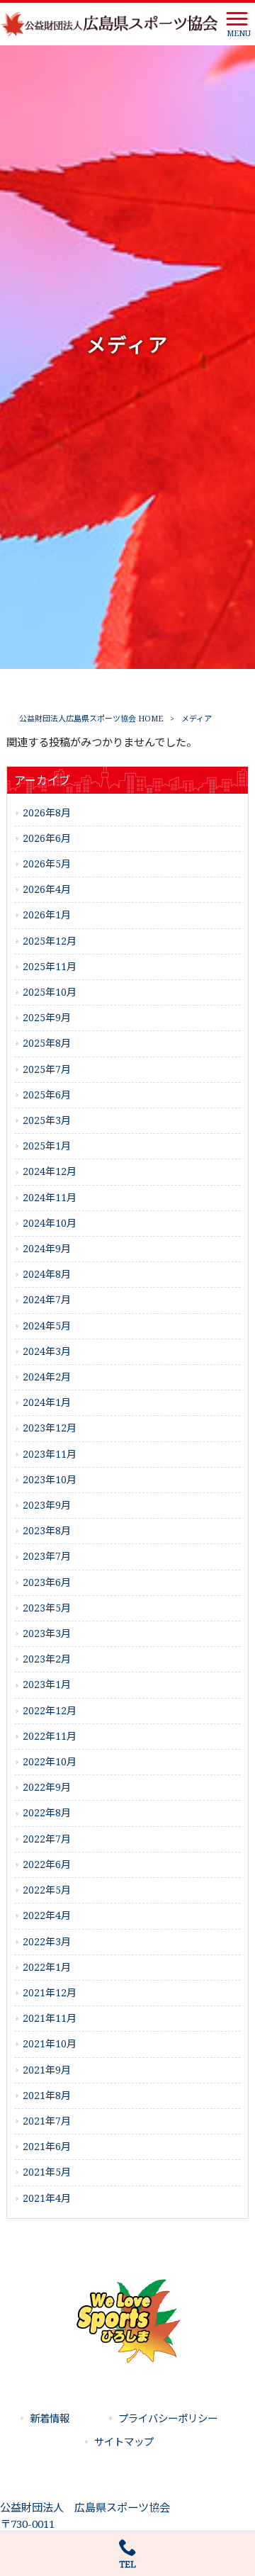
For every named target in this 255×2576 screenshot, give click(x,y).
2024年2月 (47, 1377)
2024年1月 (47, 1402)
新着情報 (50, 2419)
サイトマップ (124, 2442)
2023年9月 (47, 1505)
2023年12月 (50, 1428)
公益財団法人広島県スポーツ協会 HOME (91, 719)
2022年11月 (50, 1736)
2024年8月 (47, 1274)
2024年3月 (47, 1351)
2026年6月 (47, 838)
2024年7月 (47, 1300)
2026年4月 (47, 889)
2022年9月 (47, 1787)
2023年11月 (50, 1454)
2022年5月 (47, 1890)
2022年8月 (47, 1813)
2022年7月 (47, 1839)
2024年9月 (47, 1249)
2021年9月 (47, 2070)
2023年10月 (50, 1480)
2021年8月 (47, 2096)
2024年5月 (47, 1326)
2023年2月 (47, 1659)
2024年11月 (50, 1198)
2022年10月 (50, 1762)
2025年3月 (47, 1120)
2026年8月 (47, 813)
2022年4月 (47, 1916)
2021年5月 (47, 2172)
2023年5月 (47, 1608)
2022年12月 (50, 1711)
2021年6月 (47, 2147)
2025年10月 (50, 992)
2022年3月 (47, 1942)
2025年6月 (47, 1095)
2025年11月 (50, 967)
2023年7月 (47, 1556)
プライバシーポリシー (168, 2419)
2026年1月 (47, 915)
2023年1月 (47, 1684)
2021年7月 (47, 2121)
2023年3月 (47, 1633)
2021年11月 (50, 2018)
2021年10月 (50, 2044)
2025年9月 (47, 1018)
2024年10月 (50, 1223)
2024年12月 (50, 1171)
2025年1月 (47, 1146)
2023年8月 (47, 1531)
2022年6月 (47, 1864)
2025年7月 (47, 1069)
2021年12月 (50, 1993)
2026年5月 (47, 864)
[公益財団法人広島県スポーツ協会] (110, 23)
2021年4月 (47, 2198)
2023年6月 (47, 1582)
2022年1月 (47, 1967)
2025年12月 (50, 941)
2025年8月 (47, 1043)
